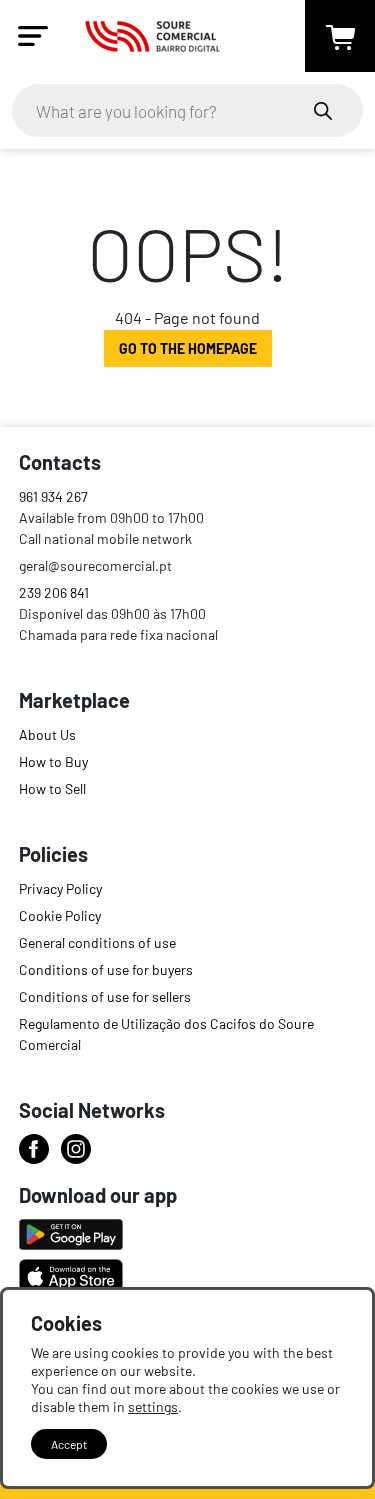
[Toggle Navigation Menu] (33, 36)
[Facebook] (34, 1149)
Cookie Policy (60, 915)
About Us (47, 734)
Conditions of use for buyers (106, 969)
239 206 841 (54, 592)
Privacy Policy (60, 888)
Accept (69, 1444)
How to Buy (53, 761)
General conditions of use (97, 942)
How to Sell (52, 788)
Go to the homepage (188, 348)
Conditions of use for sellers (105, 996)
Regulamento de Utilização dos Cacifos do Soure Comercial (166, 1034)
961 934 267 (53, 496)
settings (153, 1406)
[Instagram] (76, 1149)
